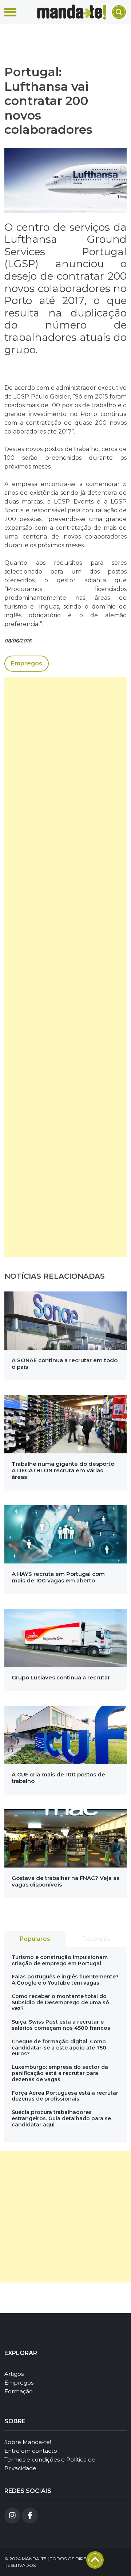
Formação (19, 2391)
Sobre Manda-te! (28, 2442)
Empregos (27, 663)
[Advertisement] (65, 967)
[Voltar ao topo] (95, 2560)
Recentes (96, 1939)
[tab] (35, 1939)
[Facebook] (30, 2515)
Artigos (14, 2374)
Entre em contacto (31, 2451)
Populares (35, 1939)
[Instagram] (12, 2515)
